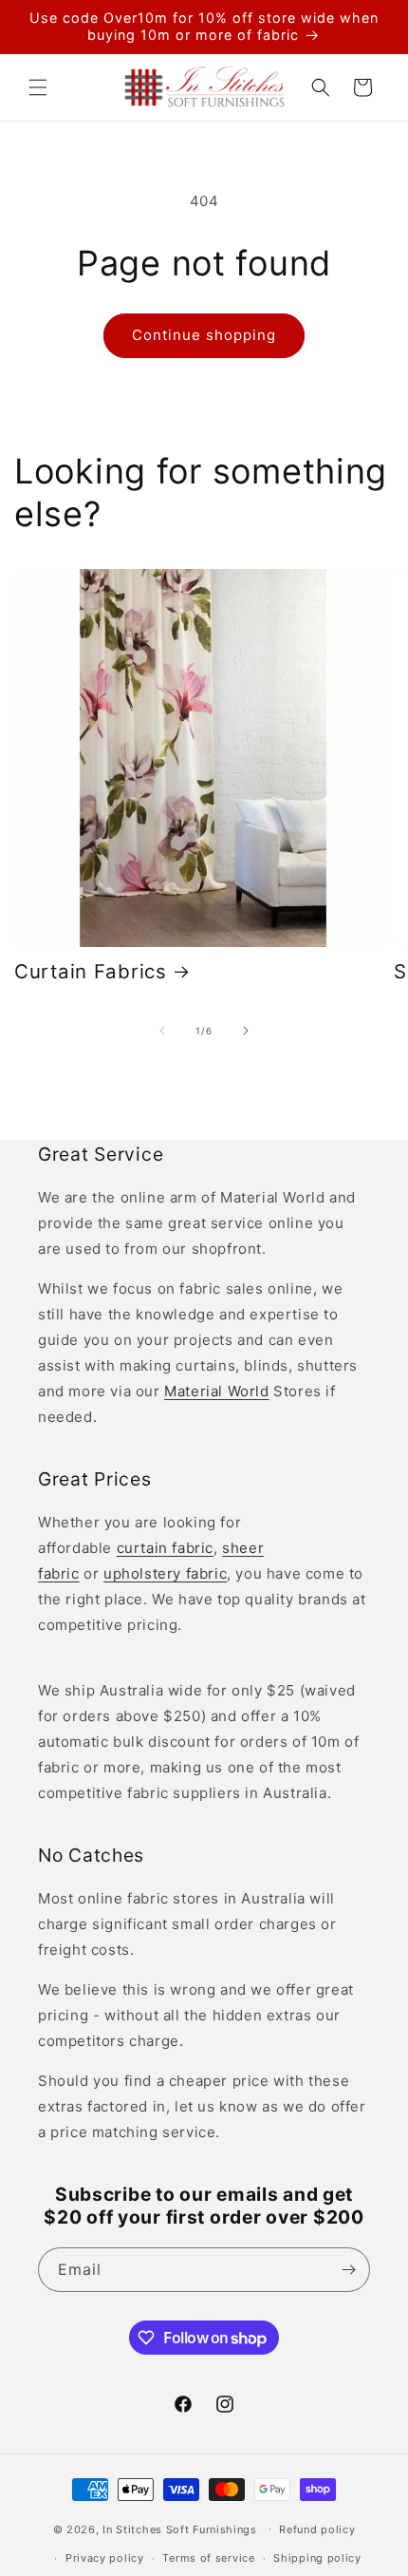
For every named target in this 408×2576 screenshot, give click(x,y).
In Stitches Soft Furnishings (180, 2529)
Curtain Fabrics (91, 971)
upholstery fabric (165, 1573)
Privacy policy (105, 2558)
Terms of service (208, 2558)
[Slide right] (246, 1031)
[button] (38, 87)
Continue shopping (204, 335)
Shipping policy (317, 2558)
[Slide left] (162, 1031)
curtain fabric (165, 1548)
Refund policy (317, 2529)
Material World (216, 1391)
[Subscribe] (348, 2270)
